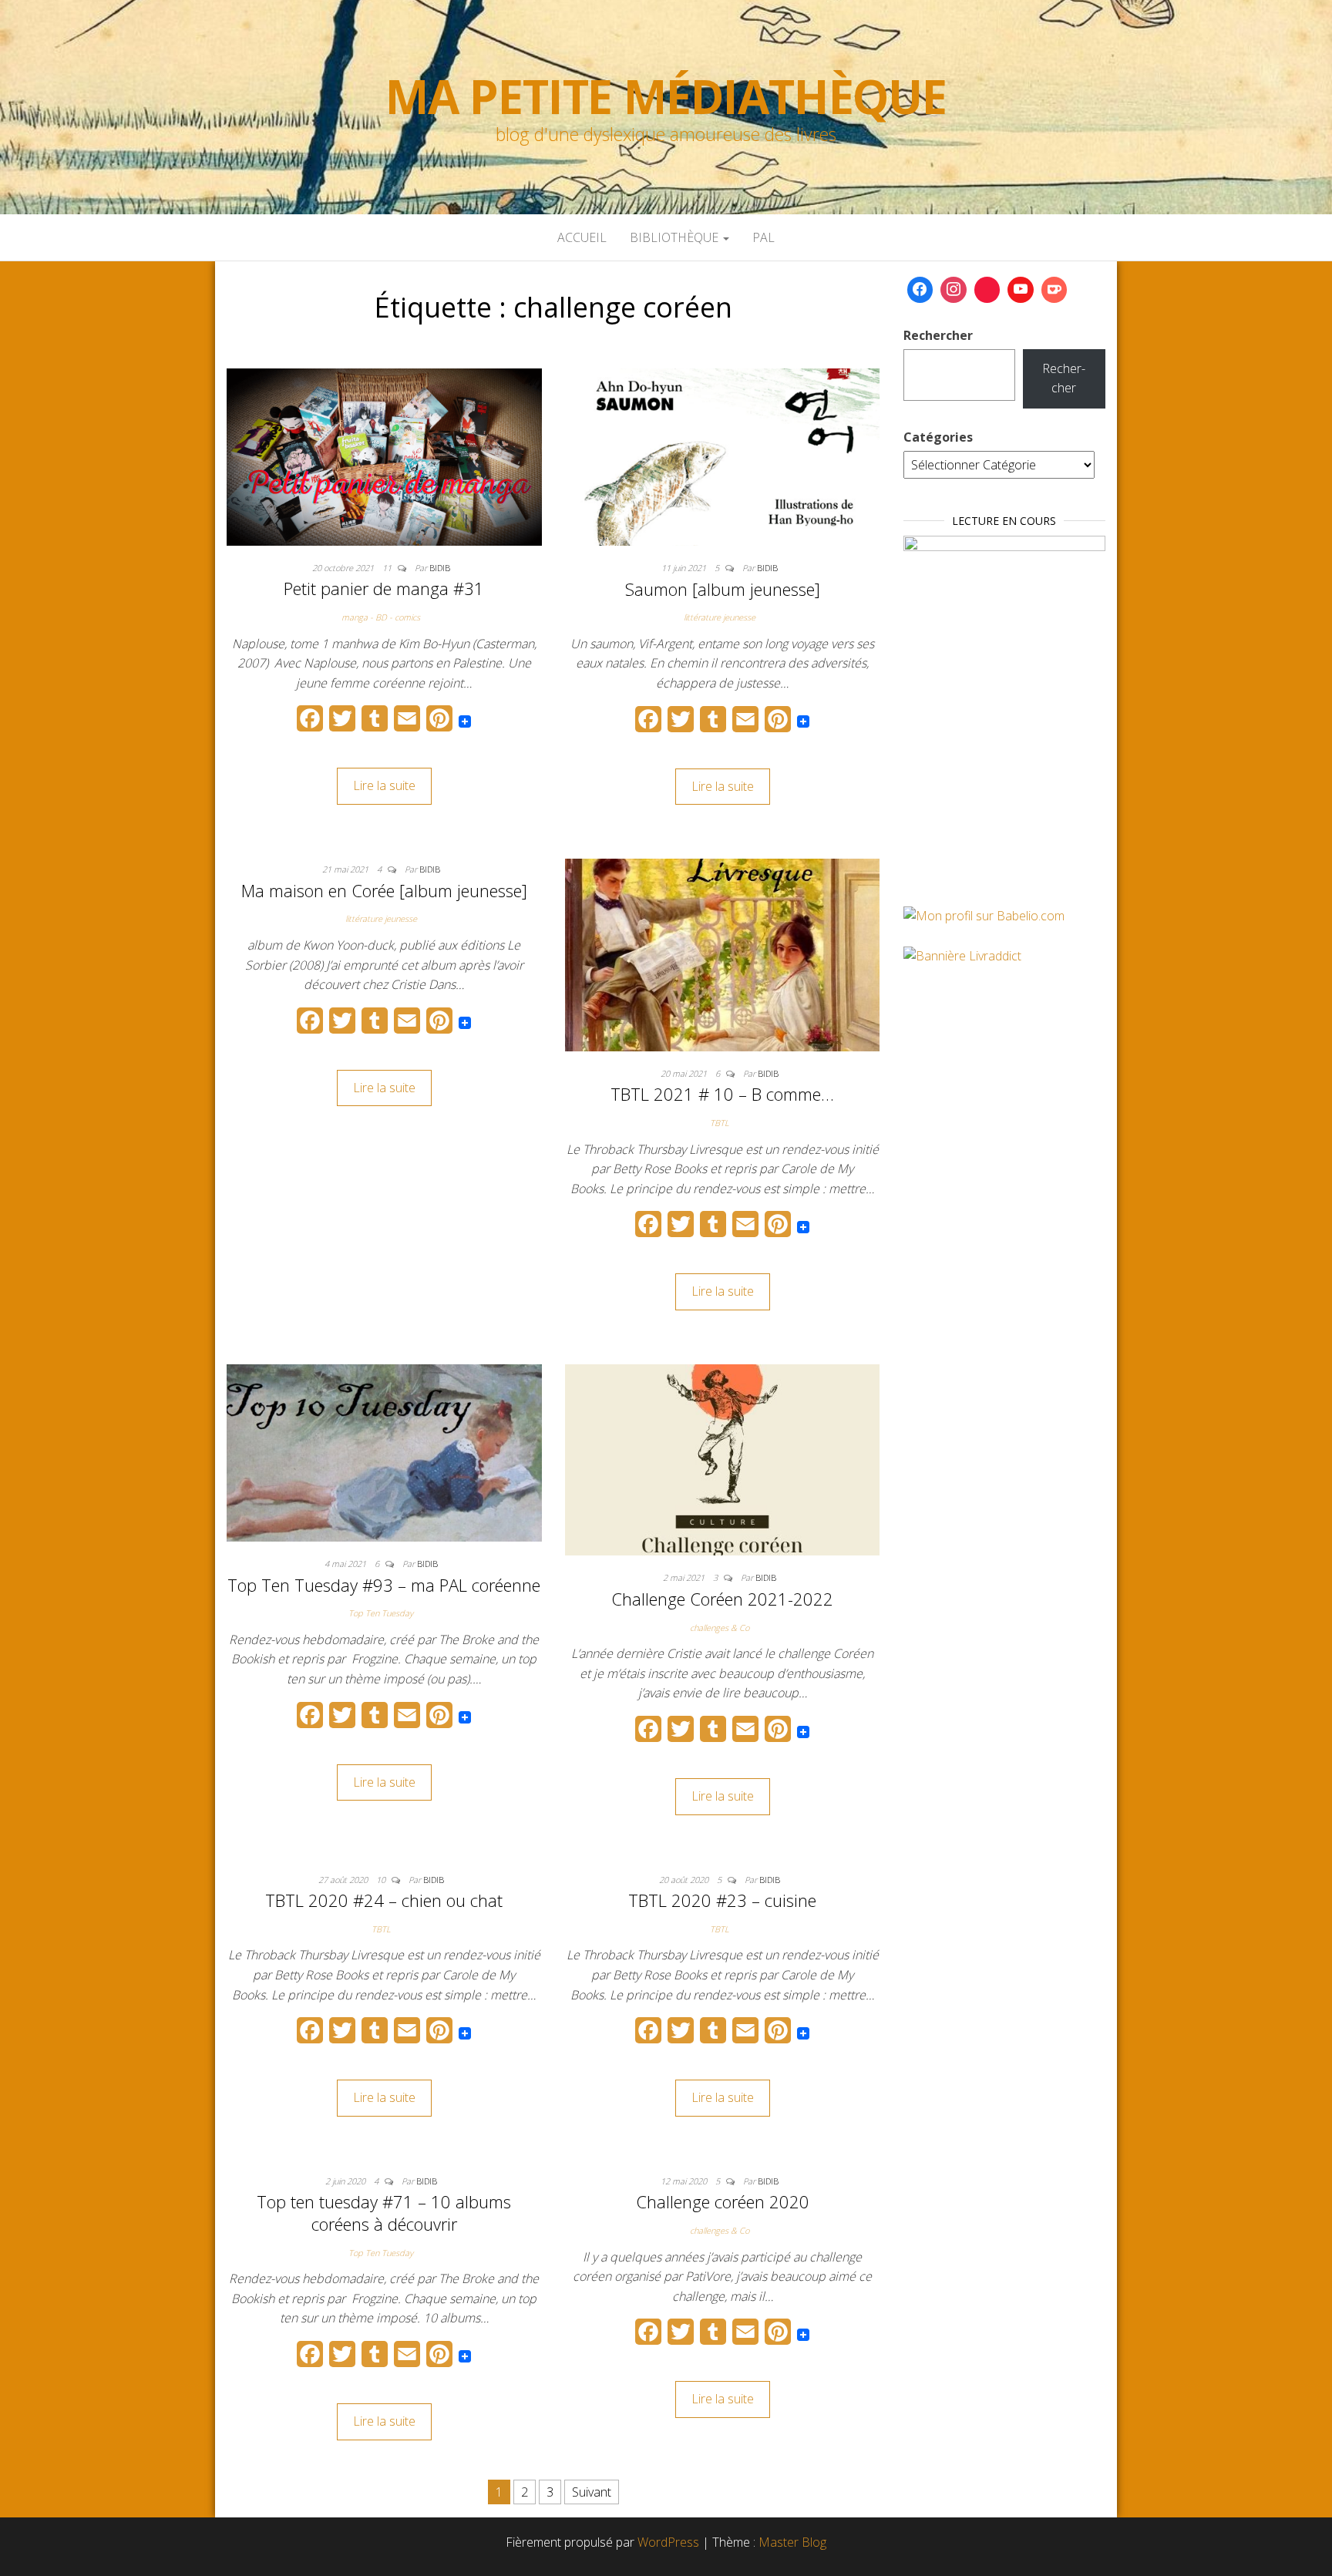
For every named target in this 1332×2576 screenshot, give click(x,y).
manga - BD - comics (381, 617)
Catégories (938, 437)
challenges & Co (720, 1628)
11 (388, 568)
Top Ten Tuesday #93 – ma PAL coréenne (384, 1585)
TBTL (720, 1123)
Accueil (582, 237)
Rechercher (938, 335)
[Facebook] (920, 290)
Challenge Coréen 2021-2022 (722, 1599)
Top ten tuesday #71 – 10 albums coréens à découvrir (384, 2213)
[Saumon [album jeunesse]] (723, 456)
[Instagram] (954, 290)
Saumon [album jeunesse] (723, 589)
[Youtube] (1021, 290)
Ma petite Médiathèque (666, 96)
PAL (764, 237)
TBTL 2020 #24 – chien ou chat (384, 1900)
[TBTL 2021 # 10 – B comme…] (723, 953)
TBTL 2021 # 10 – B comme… (722, 1094)
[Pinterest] (987, 290)
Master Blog (792, 2542)
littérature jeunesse (720, 617)
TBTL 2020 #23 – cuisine (722, 1900)
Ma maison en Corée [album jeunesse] (384, 890)
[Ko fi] (1054, 290)
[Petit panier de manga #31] (384, 456)
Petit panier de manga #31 (384, 588)
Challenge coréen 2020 (723, 2201)
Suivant (592, 2492)
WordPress (668, 2542)
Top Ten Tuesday (381, 1613)
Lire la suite (384, 785)
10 (382, 1880)
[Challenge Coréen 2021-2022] (723, 1458)
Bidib (440, 568)
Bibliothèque (676, 237)
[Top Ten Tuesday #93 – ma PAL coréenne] (384, 1451)
